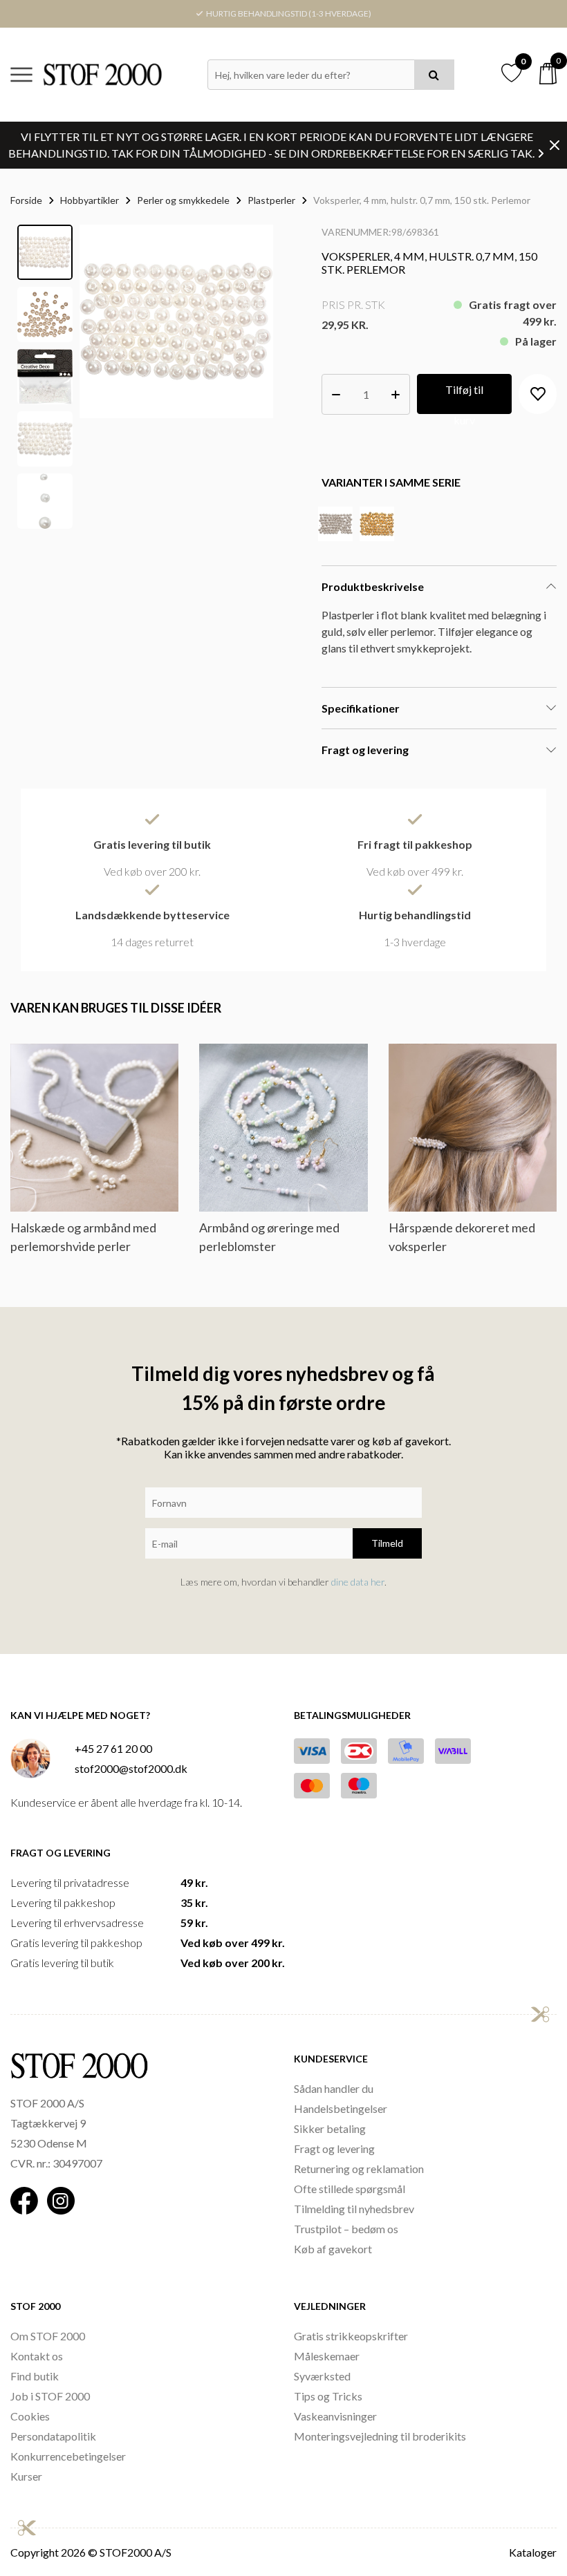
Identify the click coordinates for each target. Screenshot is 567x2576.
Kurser (26, 2476)
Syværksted (322, 2376)
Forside (26, 200)
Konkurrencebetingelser (68, 2456)
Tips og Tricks (328, 2396)
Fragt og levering (334, 2149)
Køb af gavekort (333, 2249)
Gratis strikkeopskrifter (351, 2336)
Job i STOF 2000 (50, 2396)
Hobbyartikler (90, 200)
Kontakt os (37, 2356)
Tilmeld (387, 1543)
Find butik (35, 2376)
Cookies (30, 2416)
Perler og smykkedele (183, 200)
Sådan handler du (334, 2088)
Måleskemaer (327, 2356)
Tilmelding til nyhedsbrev (354, 2209)
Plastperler (271, 200)
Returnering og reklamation (359, 2169)
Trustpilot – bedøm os (346, 2229)
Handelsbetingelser (341, 2108)
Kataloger (533, 2552)
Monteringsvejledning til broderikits (380, 2436)
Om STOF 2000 (48, 2336)
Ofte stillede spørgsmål (350, 2189)
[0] (548, 74)
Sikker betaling (330, 2128)
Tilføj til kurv (464, 398)
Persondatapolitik (53, 2436)
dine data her (358, 1582)
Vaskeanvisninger (335, 2416)
